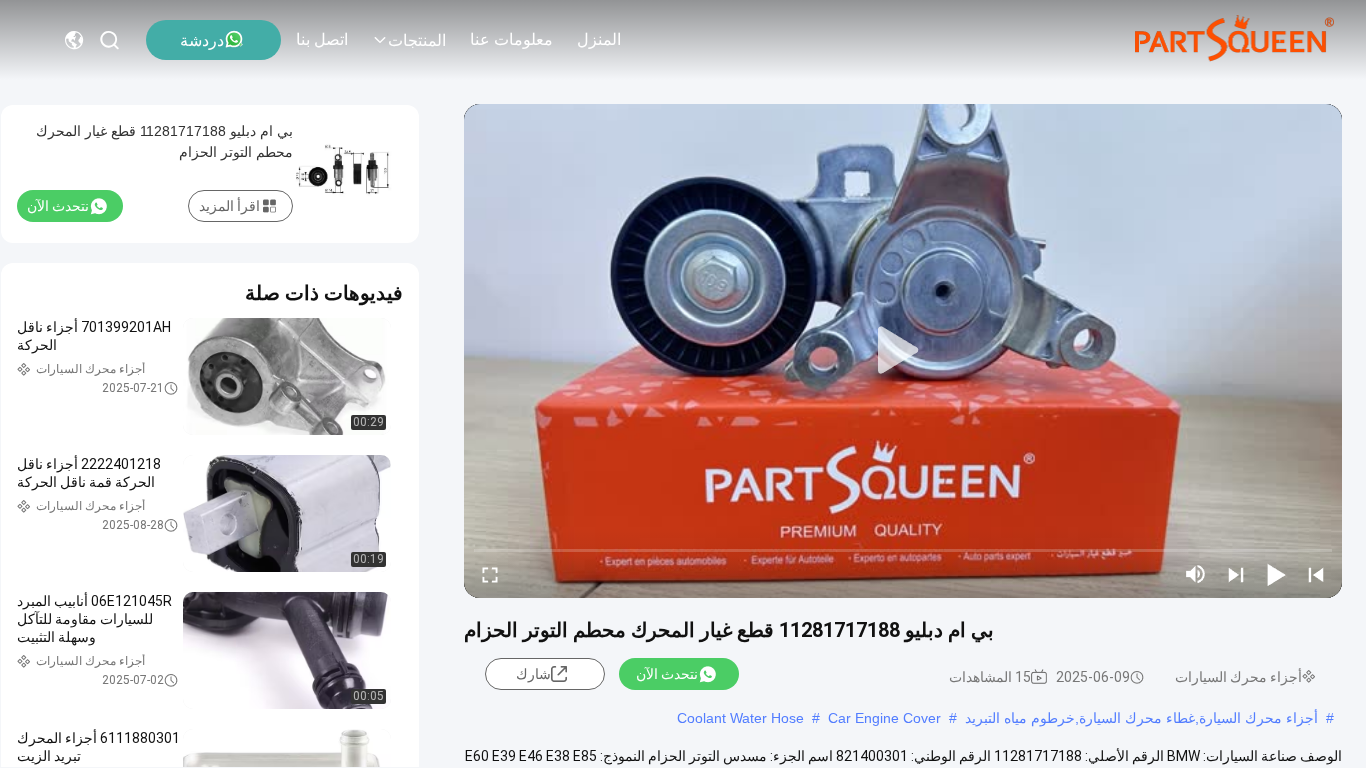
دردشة (202, 40)
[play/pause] (1276, 574)
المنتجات (417, 40)
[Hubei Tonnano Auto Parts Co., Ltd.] (1235, 40)
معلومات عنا (511, 39)
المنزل (599, 39)
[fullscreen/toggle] (490, 574)
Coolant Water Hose (740, 718)
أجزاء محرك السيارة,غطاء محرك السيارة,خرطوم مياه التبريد (1141, 718)
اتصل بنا (322, 39)
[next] (1236, 574)
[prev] (1316, 574)
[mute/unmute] (1196, 574)
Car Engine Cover (884, 718)
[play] (903, 351)
